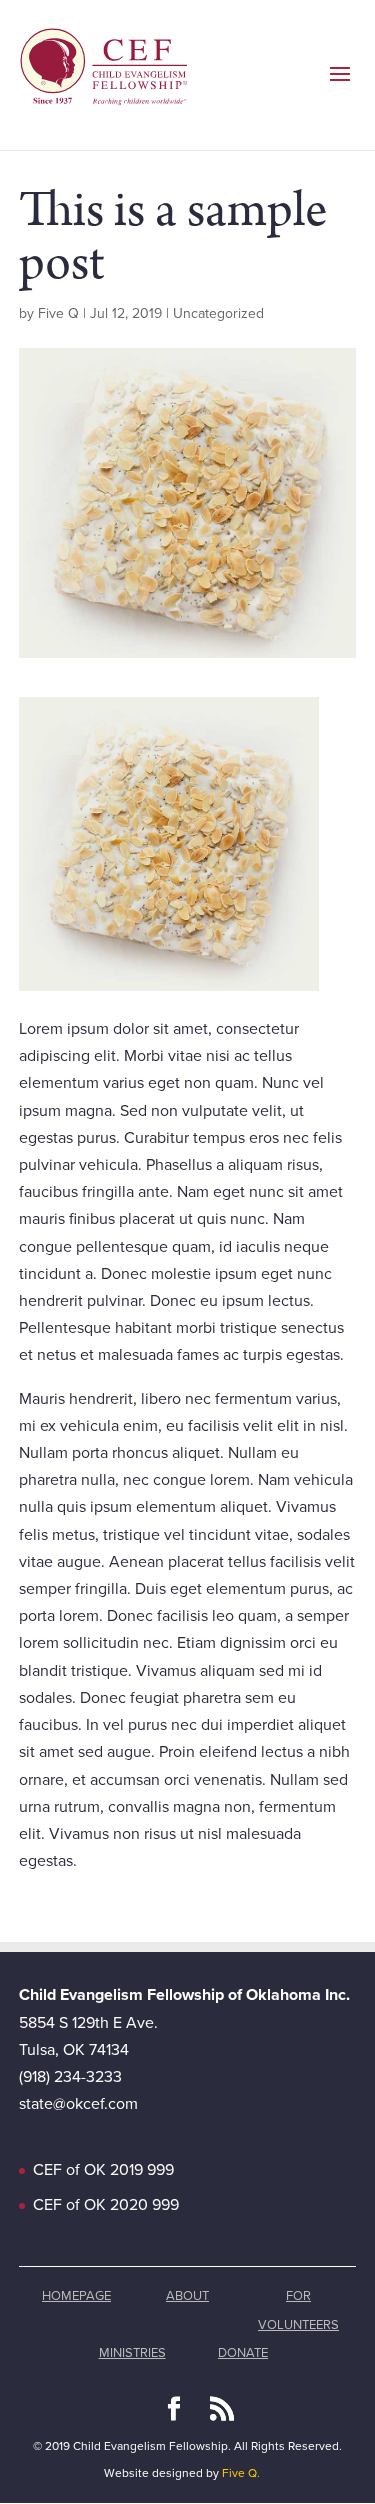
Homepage (76, 2296)
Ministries (132, 2353)
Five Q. (241, 2473)
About (187, 2296)
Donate (243, 2353)
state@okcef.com (78, 2104)
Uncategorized (218, 313)
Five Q (58, 313)
